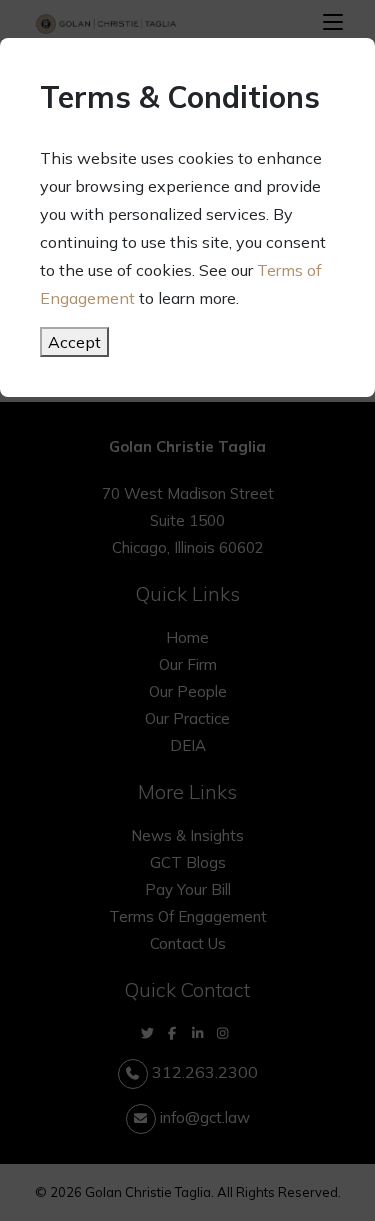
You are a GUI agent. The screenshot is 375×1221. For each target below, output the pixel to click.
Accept (74, 342)
